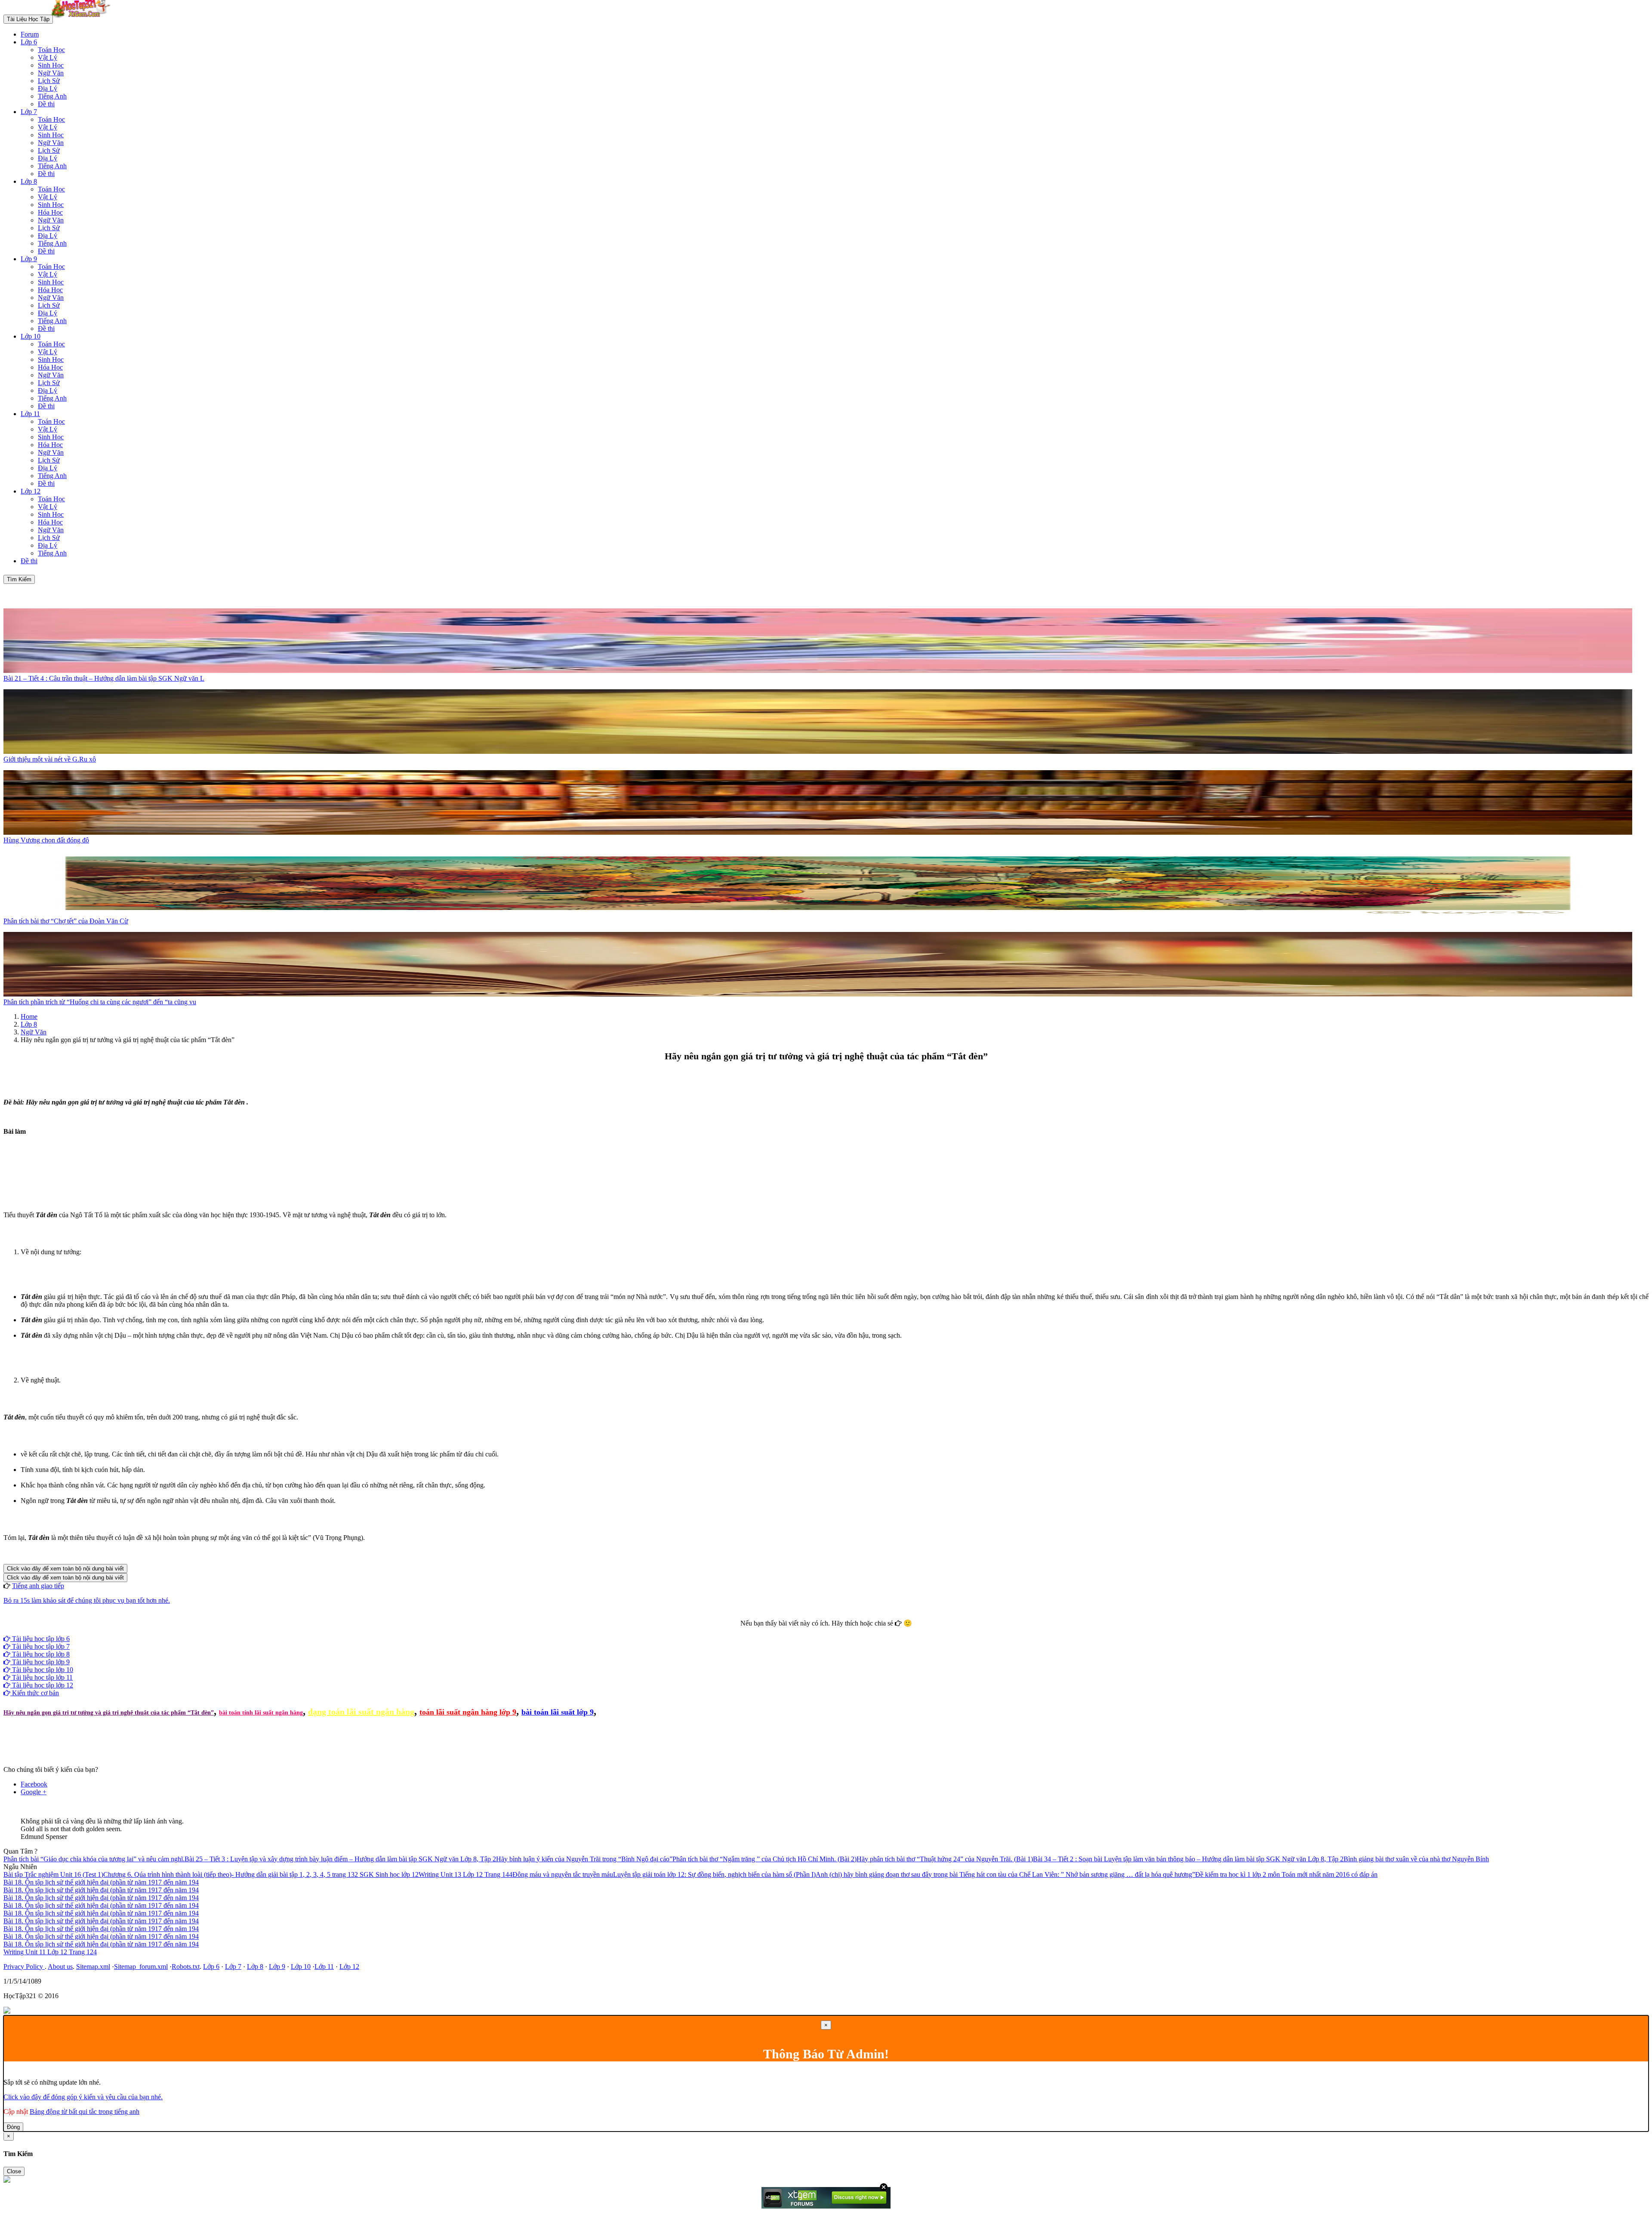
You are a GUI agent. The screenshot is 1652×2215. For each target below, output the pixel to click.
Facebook (803, 1631)
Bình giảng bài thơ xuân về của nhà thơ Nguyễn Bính (1416, 1859)
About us (60, 1967)
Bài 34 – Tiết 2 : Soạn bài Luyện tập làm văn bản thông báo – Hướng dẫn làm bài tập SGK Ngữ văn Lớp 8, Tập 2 (1188, 1859)
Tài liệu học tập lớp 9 (40, 1662)
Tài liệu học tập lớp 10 (42, 1670)
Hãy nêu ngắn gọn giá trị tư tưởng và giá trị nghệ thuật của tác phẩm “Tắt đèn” (109, 1713)
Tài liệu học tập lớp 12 (42, 1685)
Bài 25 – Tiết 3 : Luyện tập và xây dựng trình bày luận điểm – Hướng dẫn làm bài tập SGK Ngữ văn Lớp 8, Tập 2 (340, 1859)
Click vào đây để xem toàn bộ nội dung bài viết (65, 1569)
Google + (34, 1792)
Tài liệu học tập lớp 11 (42, 1677)
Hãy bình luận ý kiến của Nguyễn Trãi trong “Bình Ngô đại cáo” (584, 1859)
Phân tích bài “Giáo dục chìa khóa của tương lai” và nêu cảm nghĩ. (94, 1859)
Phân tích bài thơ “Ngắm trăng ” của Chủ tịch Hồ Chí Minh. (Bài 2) (764, 1859)
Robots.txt (186, 1967)
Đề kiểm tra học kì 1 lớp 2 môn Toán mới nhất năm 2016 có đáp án (1286, 1874)
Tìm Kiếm (19, 579)
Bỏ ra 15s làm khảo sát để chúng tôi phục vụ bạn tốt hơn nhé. (87, 1600)
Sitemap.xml (93, 1967)
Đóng (13, 2127)
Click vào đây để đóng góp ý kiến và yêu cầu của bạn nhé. (83, 2097)
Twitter (853, 1631)
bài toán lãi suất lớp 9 (558, 1712)
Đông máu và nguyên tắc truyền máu (563, 1874)
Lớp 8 (29, 181)
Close (14, 2171)
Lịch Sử (49, 81)
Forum (30, 34)
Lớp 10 (31, 336)
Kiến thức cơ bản (35, 1693)
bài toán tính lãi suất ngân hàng (261, 1713)
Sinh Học (51, 65)
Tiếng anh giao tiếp (38, 1586)
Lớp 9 (29, 259)
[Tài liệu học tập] (83, 19)
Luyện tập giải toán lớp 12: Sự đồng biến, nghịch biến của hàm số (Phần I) (714, 1874)
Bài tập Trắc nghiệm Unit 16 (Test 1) (53, 1874)
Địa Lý (48, 88)
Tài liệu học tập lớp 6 (40, 1639)
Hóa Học (50, 212)
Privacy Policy (24, 1967)
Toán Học (51, 50)
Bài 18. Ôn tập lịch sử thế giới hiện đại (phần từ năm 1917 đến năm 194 (101, 1882)
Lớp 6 (29, 42)
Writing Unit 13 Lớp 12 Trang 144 (465, 1874)
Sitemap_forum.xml (141, 1967)
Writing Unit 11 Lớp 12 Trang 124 (50, 1952)
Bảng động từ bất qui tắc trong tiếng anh (85, 2112)
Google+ (830, 1631)
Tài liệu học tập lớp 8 (40, 1654)
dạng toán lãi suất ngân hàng (361, 1712)
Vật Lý (48, 57)
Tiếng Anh (52, 96)
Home (29, 1016)
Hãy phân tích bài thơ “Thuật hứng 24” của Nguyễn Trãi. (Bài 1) (945, 1859)
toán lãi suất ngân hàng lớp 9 (468, 1712)
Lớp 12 (31, 491)
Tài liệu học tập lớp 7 (40, 1646)
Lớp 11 (30, 414)
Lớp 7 (29, 112)
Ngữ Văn (51, 73)
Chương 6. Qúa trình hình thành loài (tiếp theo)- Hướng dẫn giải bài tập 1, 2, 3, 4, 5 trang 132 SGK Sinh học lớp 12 (261, 1874)
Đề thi (46, 104)
